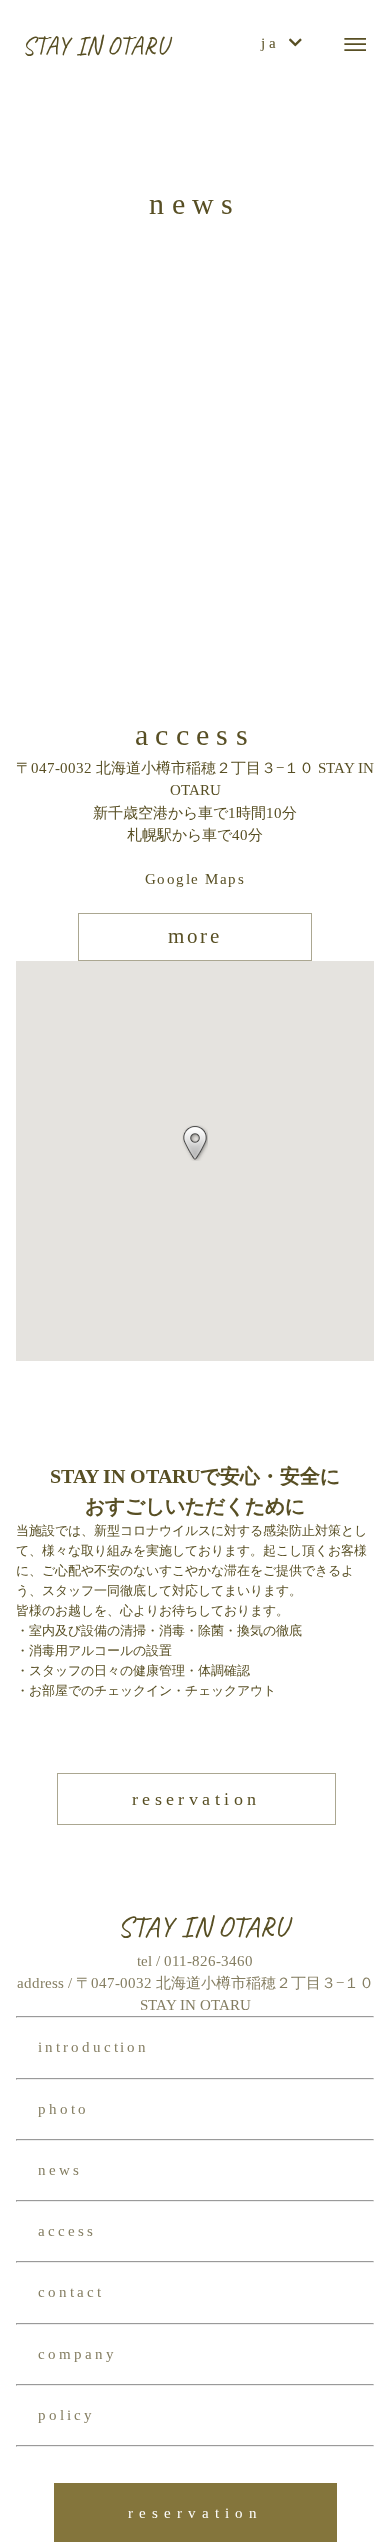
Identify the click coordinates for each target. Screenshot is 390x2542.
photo (63, 2109)
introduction (94, 2047)
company (77, 2354)
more (195, 936)
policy (66, 2415)
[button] (195, 1143)
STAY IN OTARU (95, 46)
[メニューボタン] (355, 45)
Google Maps (195, 879)
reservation (196, 1799)
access (67, 2231)
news (60, 2170)
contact (71, 2292)
